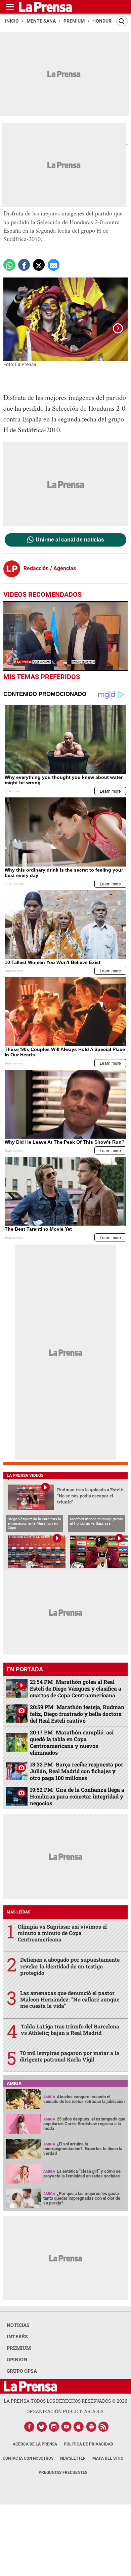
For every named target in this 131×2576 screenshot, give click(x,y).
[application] (65, 636)
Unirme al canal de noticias (70, 540)
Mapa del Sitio (108, 2458)
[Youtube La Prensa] (67, 2427)
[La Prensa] (30, 2386)
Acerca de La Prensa (35, 2444)
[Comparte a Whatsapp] (9, 265)
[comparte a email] (54, 265)
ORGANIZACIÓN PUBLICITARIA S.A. (65, 2411)
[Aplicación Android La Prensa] (91, 2427)
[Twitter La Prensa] (42, 2427)
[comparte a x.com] (39, 265)
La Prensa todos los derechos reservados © (65, 2401)
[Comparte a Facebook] (24, 265)
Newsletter (73, 2458)
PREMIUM (19, 2348)
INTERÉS (17, 2336)
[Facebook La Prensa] (29, 2427)
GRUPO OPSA (22, 2371)
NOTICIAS (18, 2325)
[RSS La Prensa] (104, 2427)
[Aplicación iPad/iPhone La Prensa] (79, 2427)
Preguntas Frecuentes (63, 2472)
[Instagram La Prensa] (54, 2427)
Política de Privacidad (89, 2444)
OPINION (17, 2359)
